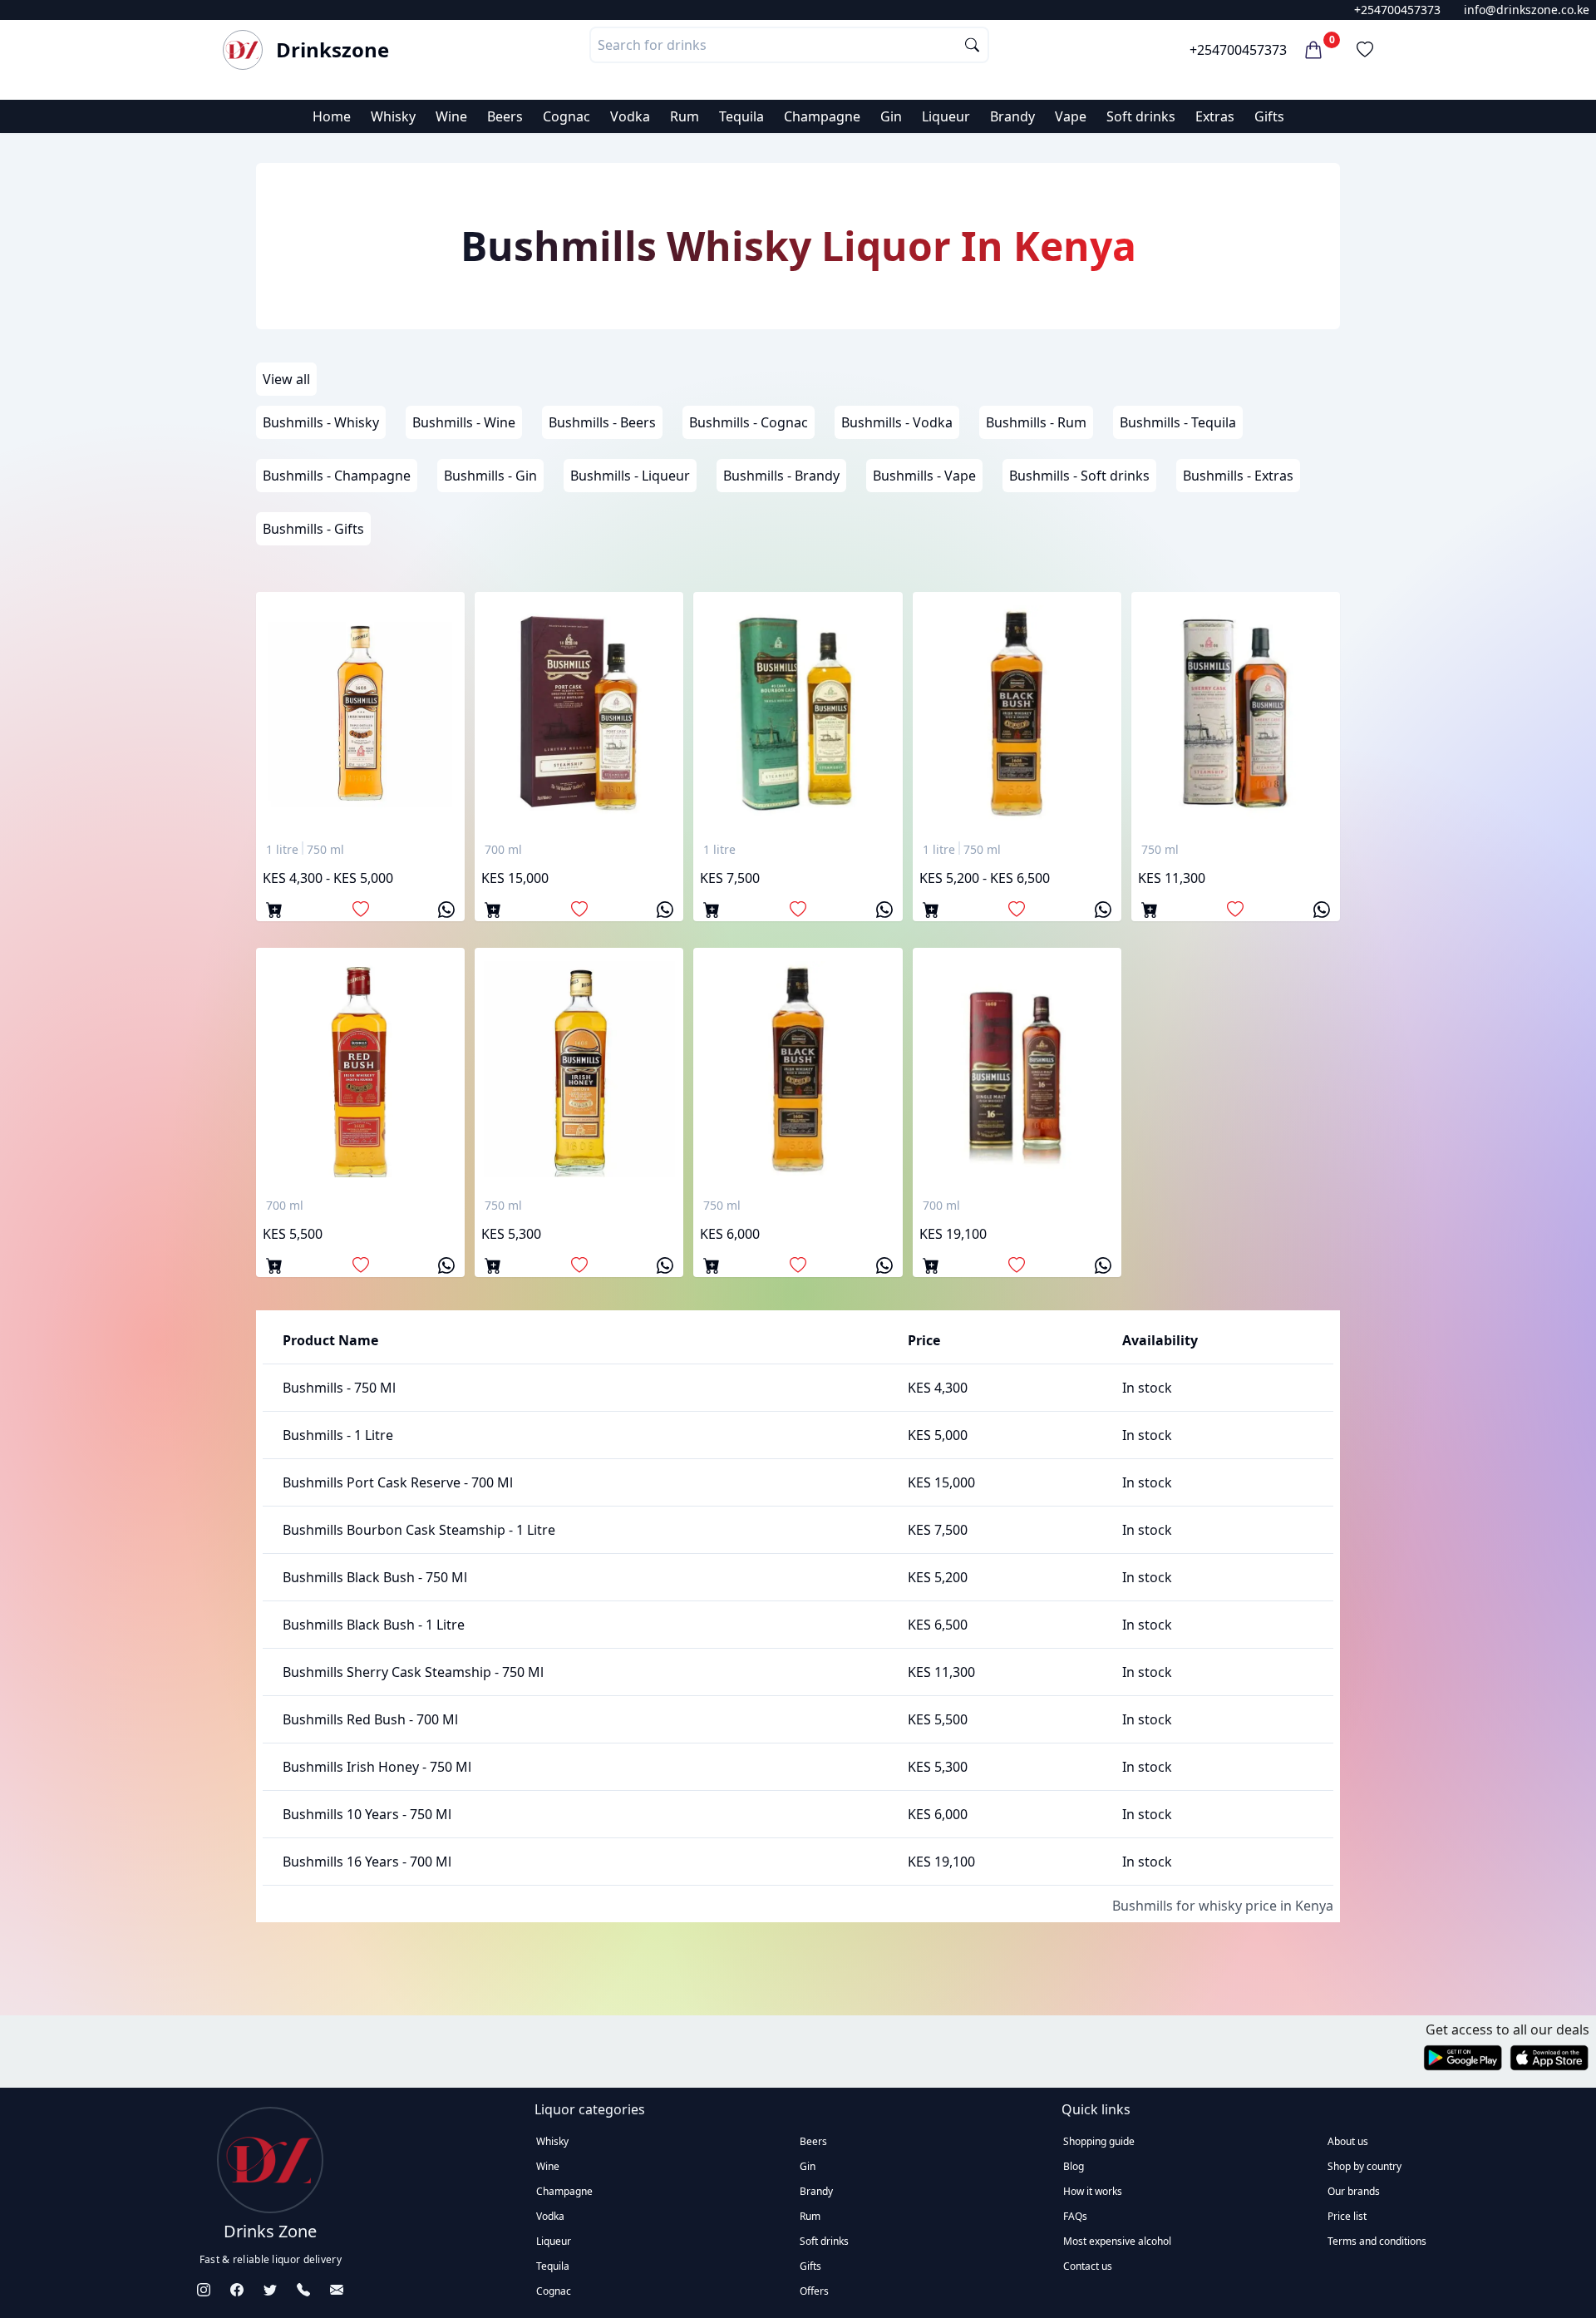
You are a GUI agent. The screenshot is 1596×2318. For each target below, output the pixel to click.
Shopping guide (1099, 2141)
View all (286, 379)
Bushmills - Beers (602, 422)
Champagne (822, 116)
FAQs (1075, 2216)
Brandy (1012, 116)
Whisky (393, 116)
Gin (891, 116)
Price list (1347, 2216)
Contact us (1088, 2266)
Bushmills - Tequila (1178, 422)
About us (1348, 2141)
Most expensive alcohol (1117, 2241)
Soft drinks (1141, 116)
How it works (1093, 2191)
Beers (505, 116)
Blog (1074, 2166)
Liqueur (946, 116)
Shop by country (1364, 2166)
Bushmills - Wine (464, 422)
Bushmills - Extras (1238, 476)
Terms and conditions (1377, 2241)
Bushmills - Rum (1036, 422)
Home (332, 116)
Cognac (566, 116)
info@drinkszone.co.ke (1527, 10)
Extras (1215, 116)
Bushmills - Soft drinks (1079, 476)
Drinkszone (332, 50)
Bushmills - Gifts (313, 529)
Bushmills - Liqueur (630, 476)
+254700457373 (1397, 10)
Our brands (1354, 2191)
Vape (1071, 116)
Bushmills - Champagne (337, 476)
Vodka (630, 116)
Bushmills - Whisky (321, 422)
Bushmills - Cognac (749, 422)
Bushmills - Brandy (781, 476)
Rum (685, 116)
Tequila (741, 116)
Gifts (1269, 116)
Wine (451, 116)
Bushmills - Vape (924, 476)
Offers (814, 2291)
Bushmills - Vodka (897, 422)
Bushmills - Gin (490, 476)
